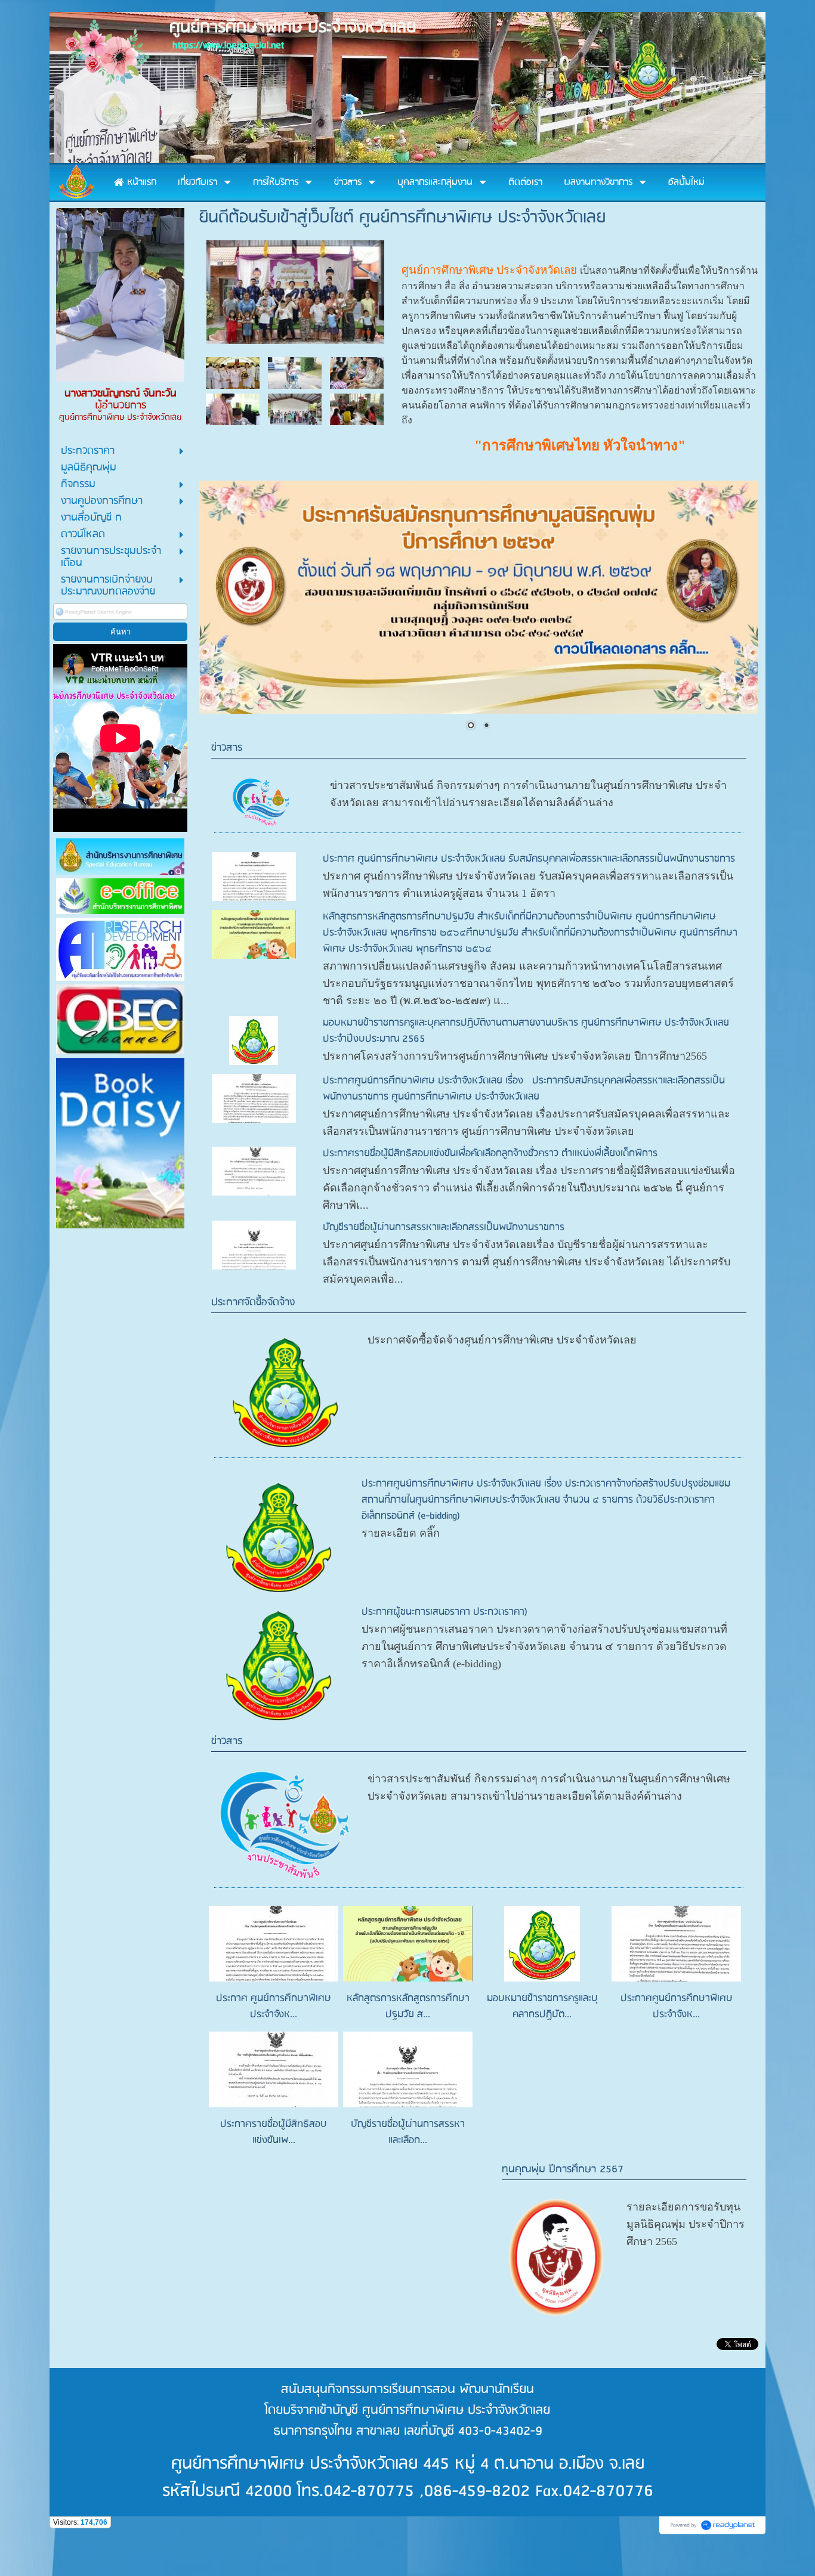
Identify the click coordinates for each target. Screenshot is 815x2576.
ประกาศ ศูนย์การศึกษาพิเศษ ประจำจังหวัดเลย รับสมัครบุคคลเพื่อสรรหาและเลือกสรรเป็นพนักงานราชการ (529, 859)
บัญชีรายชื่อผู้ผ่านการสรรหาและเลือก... (408, 2132)
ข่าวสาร (227, 748)
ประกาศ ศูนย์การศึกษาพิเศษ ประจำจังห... (274, 2007)
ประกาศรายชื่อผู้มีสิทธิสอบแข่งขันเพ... (274, 2132)
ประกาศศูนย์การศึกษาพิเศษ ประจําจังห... (677, 2007)
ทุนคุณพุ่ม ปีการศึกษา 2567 (563, 2170)
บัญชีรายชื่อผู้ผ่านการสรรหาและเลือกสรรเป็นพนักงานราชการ (444, 1227)
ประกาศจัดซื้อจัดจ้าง (253, 1303)
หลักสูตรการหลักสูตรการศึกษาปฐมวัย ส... (408, 2007)
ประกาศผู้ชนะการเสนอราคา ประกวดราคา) (444, 1612)
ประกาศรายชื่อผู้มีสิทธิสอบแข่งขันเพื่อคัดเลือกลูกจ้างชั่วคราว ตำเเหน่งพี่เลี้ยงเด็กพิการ (490, 1154)
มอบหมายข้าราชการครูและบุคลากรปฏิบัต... (542, 2007)
